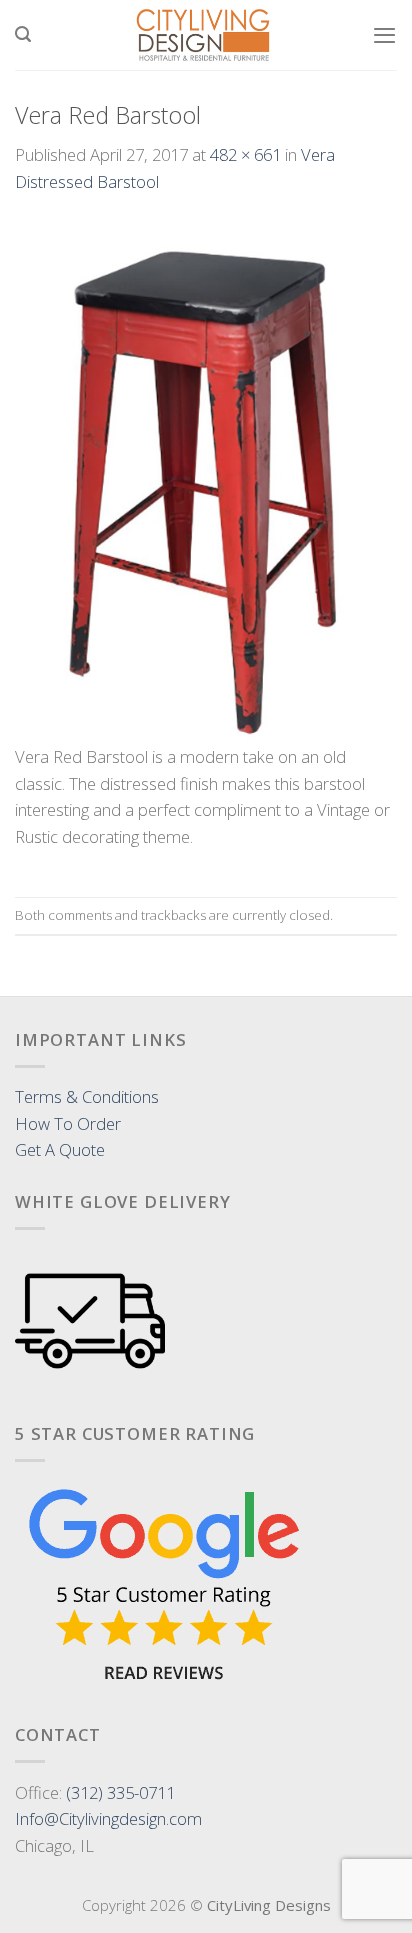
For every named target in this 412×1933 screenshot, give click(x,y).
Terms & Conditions (87, 1096)
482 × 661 (245, 154)
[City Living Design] (204, 35)
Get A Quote (60, 1149)
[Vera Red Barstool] (206, 480)
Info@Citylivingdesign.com (108, 1818)
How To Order (68, 1123)
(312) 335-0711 (120, 1792)
